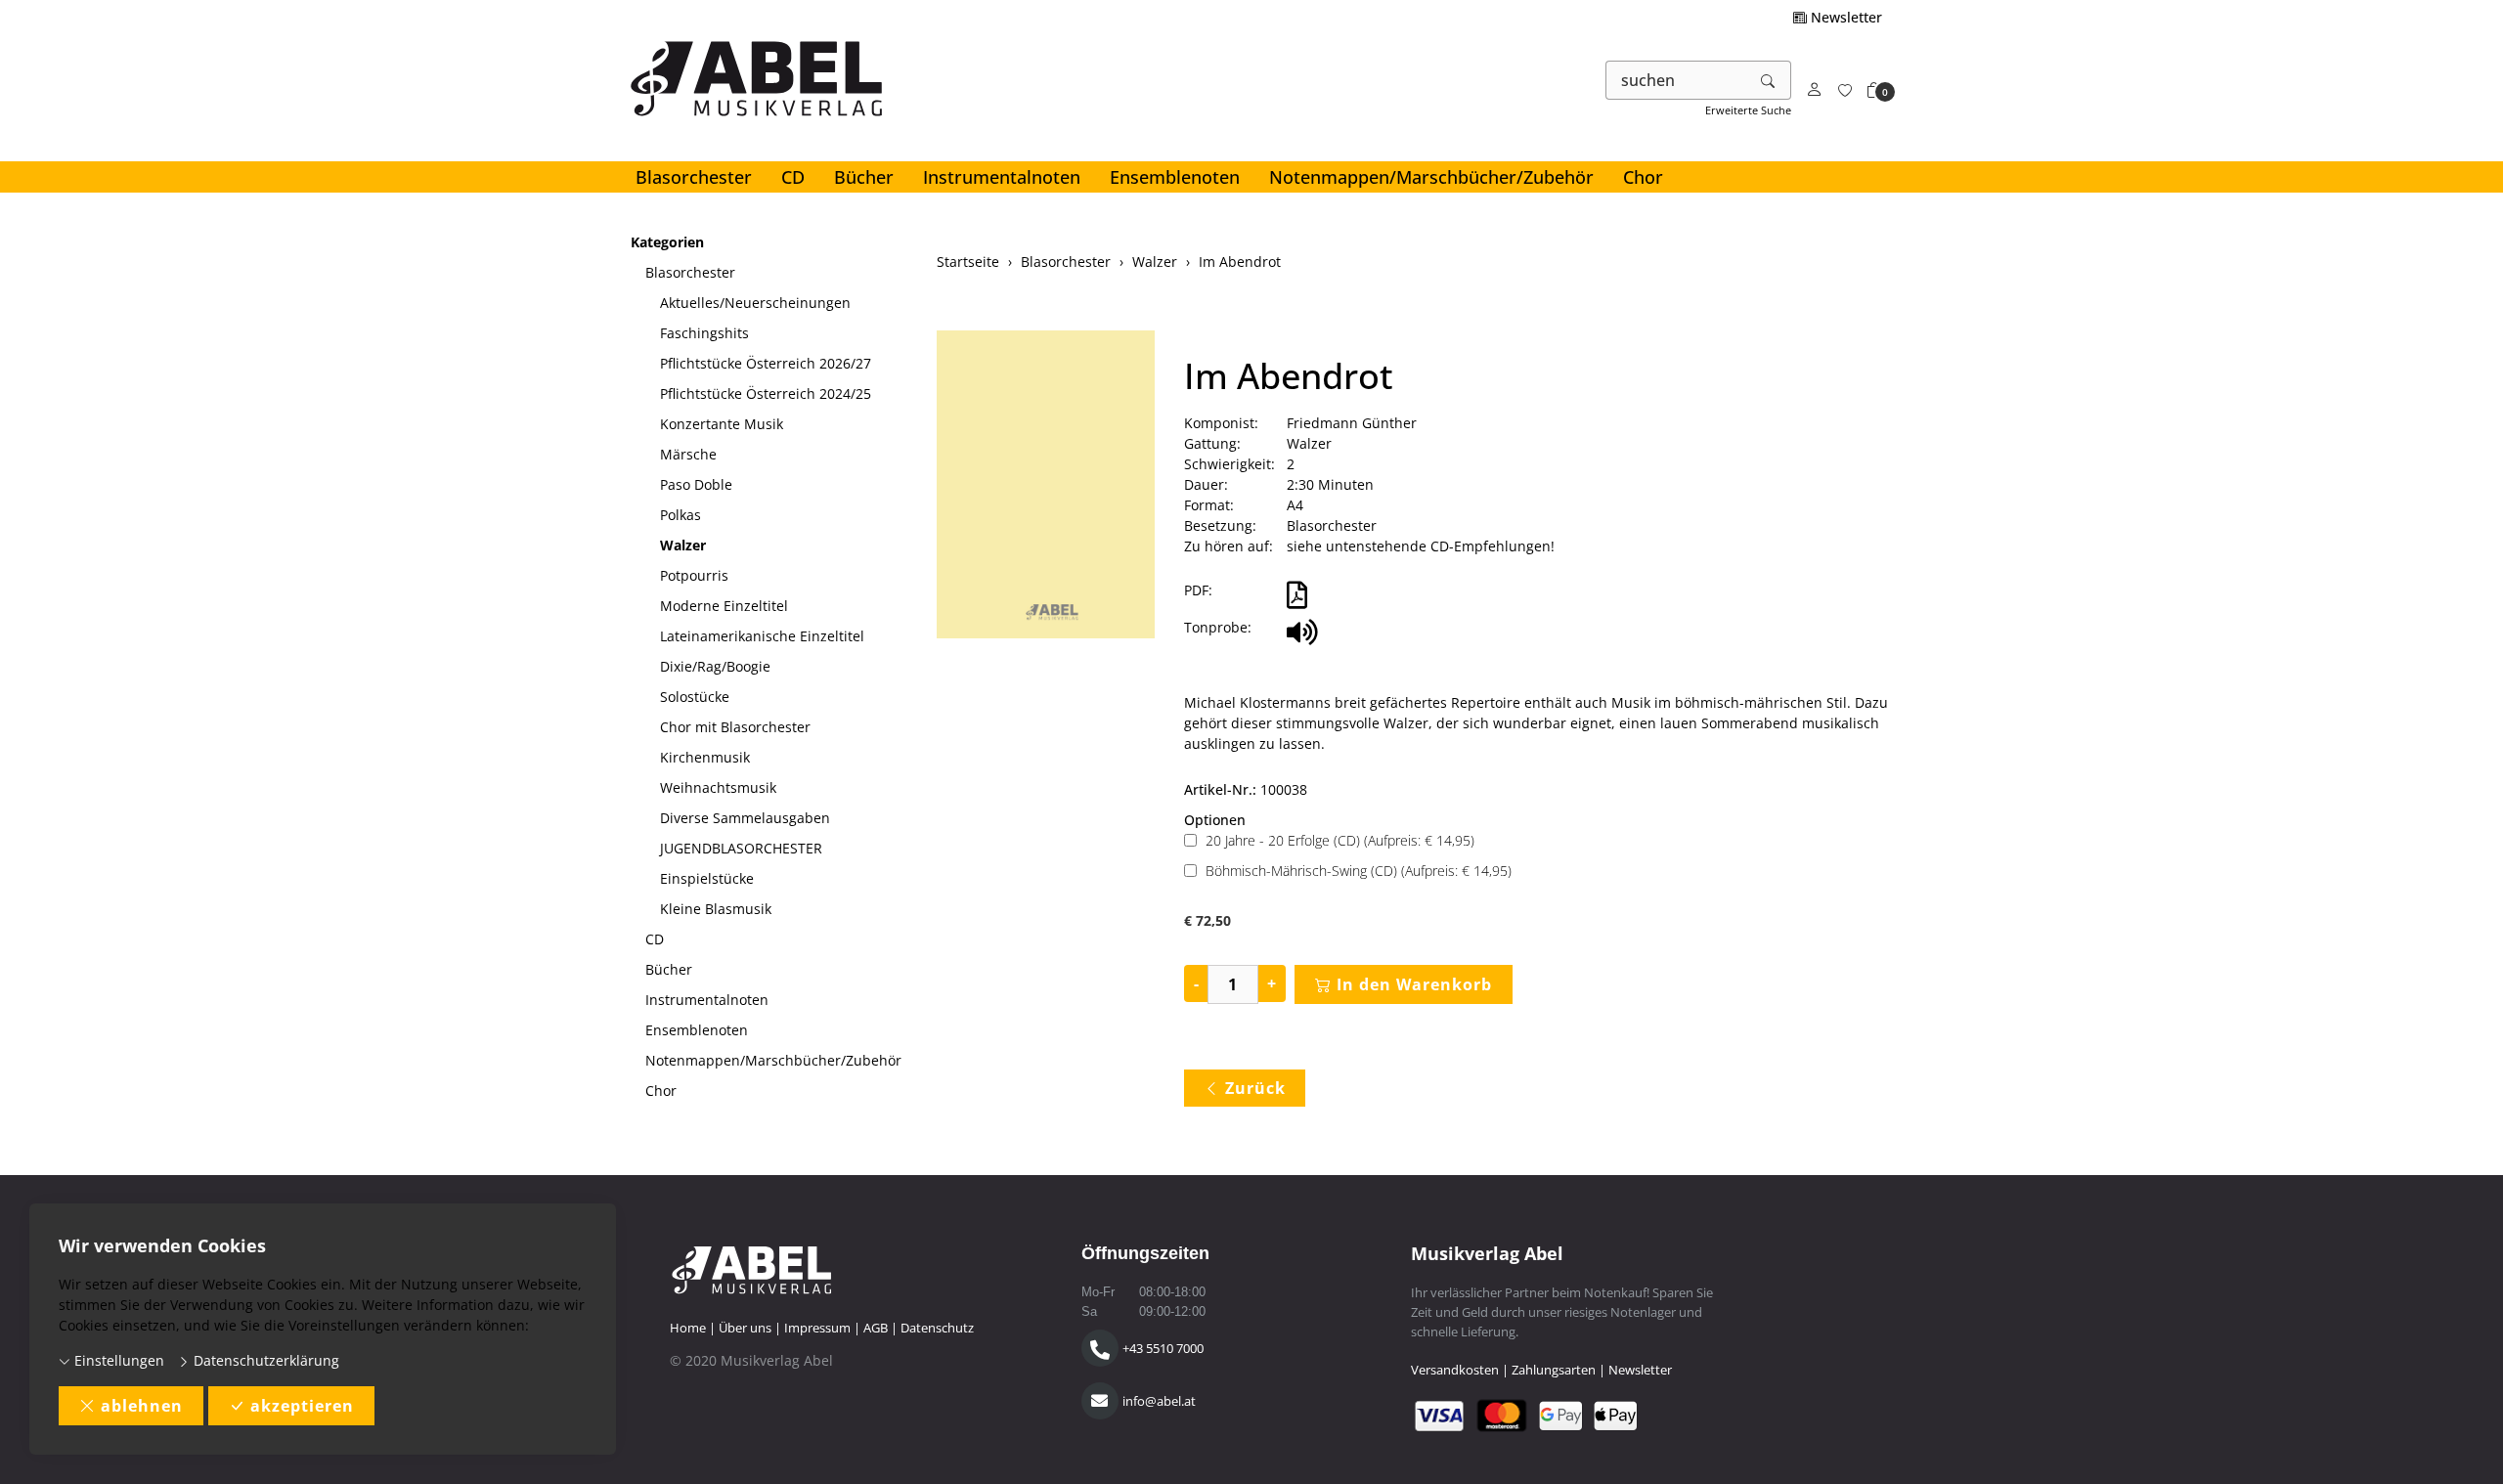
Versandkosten (1455, 1370)
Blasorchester (694, 177)
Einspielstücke (707, 878)
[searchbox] (1676, 80)
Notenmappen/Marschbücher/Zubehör (1431, 177)
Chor (1643, 177)
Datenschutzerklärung (264, 1360)
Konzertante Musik (722, 424)
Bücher (864, 177)
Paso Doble (696, 484)
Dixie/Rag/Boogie (715, 666)
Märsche (688, 454)
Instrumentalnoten (1002, 177)
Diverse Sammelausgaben (745, 818)
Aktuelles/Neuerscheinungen (755, 303)
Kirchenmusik (705, 757)
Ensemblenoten (1175, 177)
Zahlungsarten (1554, 1370)
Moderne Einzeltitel (724, 606)
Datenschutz (937, 1328)
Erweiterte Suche (1748, 110)
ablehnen (142, 1406)
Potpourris (694, 575)
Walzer (683, 545)
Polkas (681, 515)
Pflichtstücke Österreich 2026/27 (766, 363)
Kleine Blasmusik (716, 909)
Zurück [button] (1255, 1088)
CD (793, 177)
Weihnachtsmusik (718, 787)
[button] (1874, 90)
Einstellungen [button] (117, 1360)
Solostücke (695, 697)
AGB (876, 1328)
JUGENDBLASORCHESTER (741, 848)
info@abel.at (1159, 1401)
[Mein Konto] (1815, 90)
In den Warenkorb (1414, 984)
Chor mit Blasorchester (735, 727)
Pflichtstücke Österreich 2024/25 (766, 393)
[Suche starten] (1769, 80)
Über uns (745, 1328)
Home (688, 1328)
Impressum (817, 1328)
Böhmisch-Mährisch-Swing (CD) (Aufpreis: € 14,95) (1359, 871)
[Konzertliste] (1845, 90)
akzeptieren (302, 1406)
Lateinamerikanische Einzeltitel (762, 636)
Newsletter (1844, 17)
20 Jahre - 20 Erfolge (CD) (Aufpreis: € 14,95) (1340, 840)
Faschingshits (704, 333)
